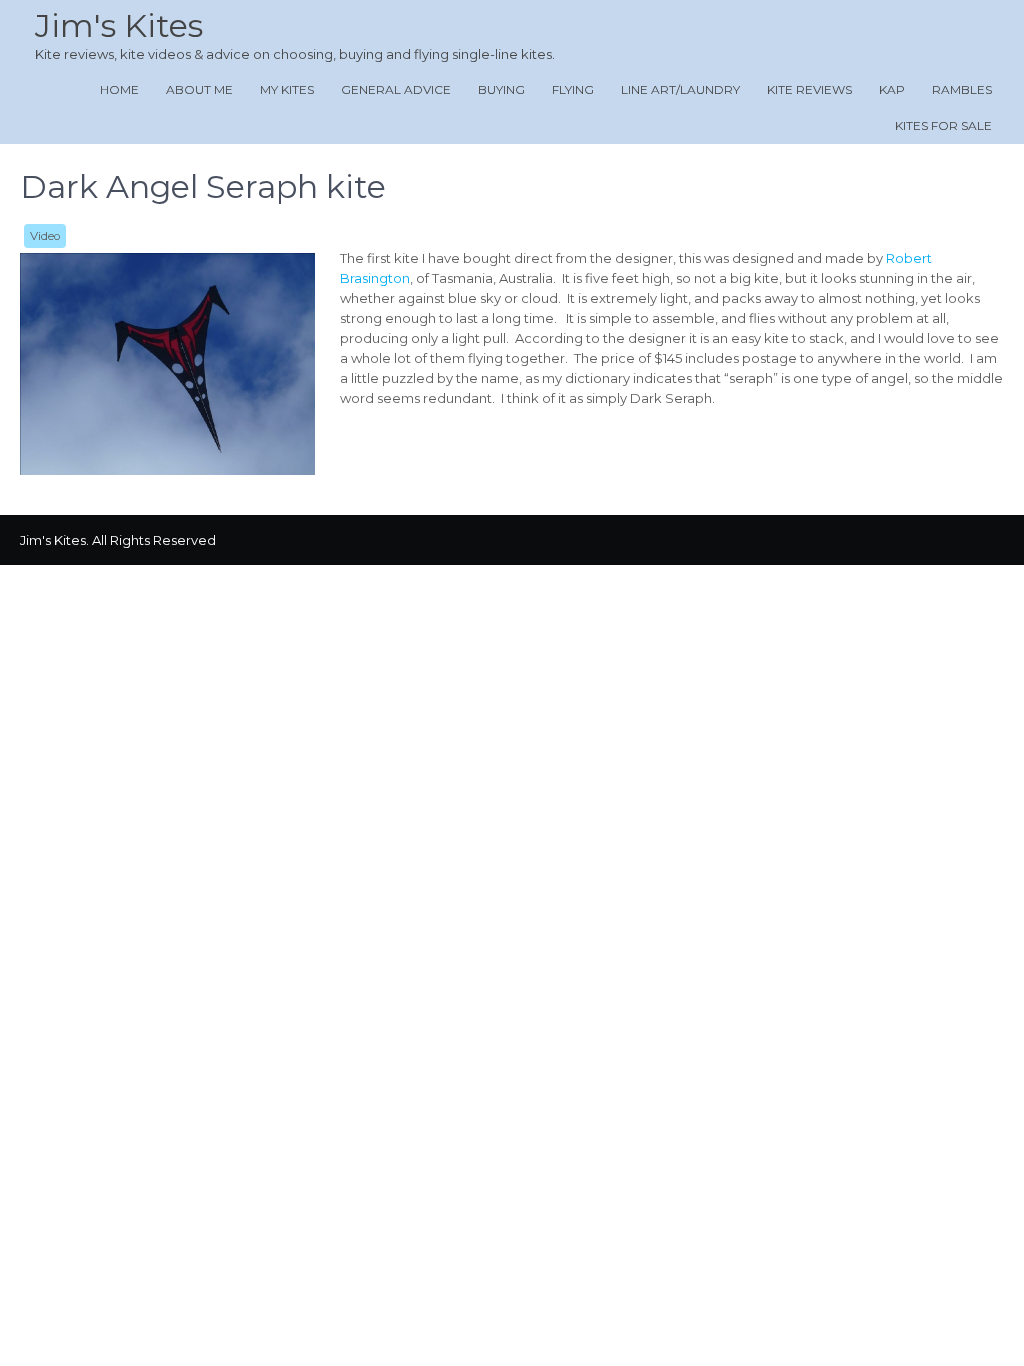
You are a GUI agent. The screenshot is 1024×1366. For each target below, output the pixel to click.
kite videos (155, 54)
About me (199, 89)
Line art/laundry (680, 89)
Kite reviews (809, 89)
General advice (396, 89)
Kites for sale (943, 125)
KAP (892, 89)
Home (119, 89)
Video (45, 236)
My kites (287, 89)
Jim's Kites (119, 25)
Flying (573, 89)
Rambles (962, 89)
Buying (501, 89)
